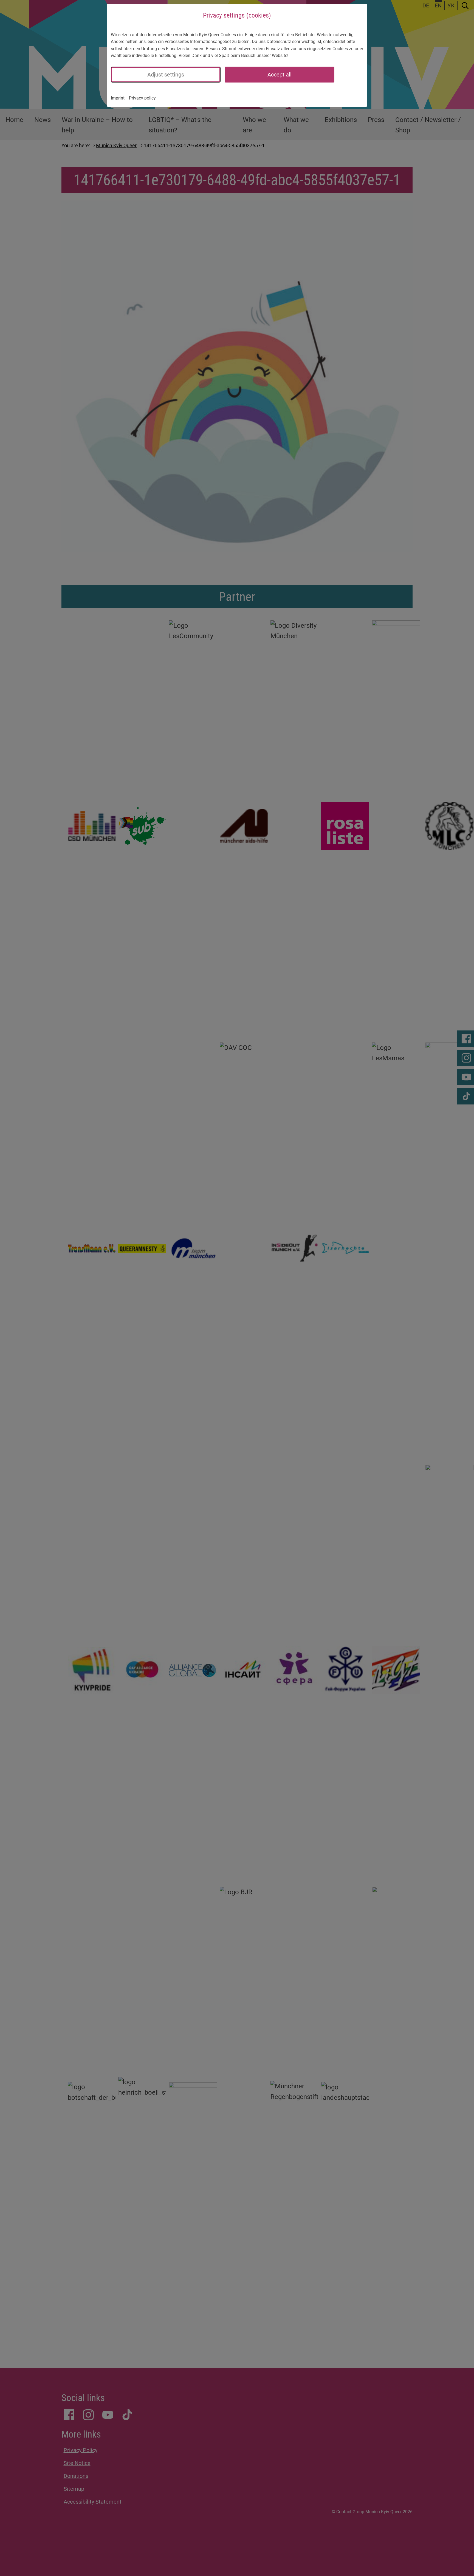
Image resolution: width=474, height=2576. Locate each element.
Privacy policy (142, 98)
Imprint (118, 98)
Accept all (280, 75)
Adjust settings (166, 75)
